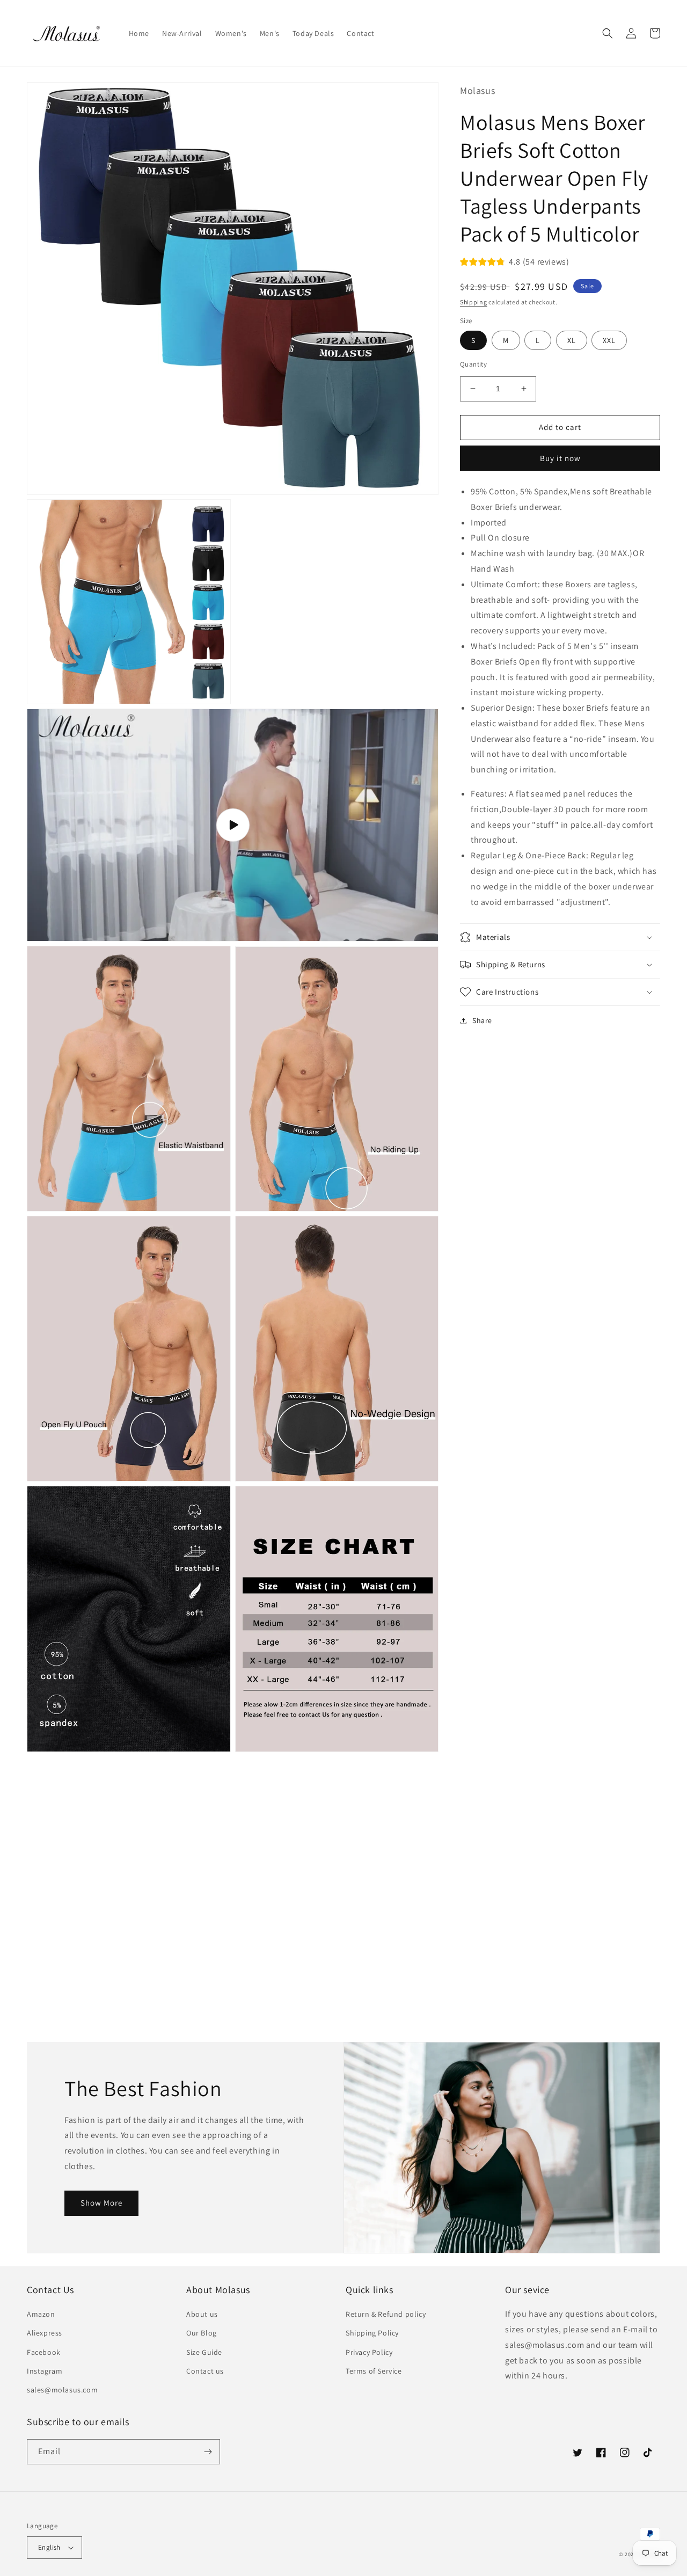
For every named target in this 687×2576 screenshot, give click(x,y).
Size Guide (204, 2352)
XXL (609, 340)
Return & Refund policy (386, 2314)
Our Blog (202, 2333)
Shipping (474, 301)
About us (202, 2314)
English (49, 2547)
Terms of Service (374, 2371)
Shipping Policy (372, 2333)
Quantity (473, 364)
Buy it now (560, 458)
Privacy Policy (369, 2352)
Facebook (44, 2352)
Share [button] (482, 1020)
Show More (101, 2203)
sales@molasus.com (62, 2390)
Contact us (205, 2371)
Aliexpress (45, 2333)
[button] (608, 33)
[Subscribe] (208, 2452)
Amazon (41, 2314)
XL (572, 340)
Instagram (45, 2371)
